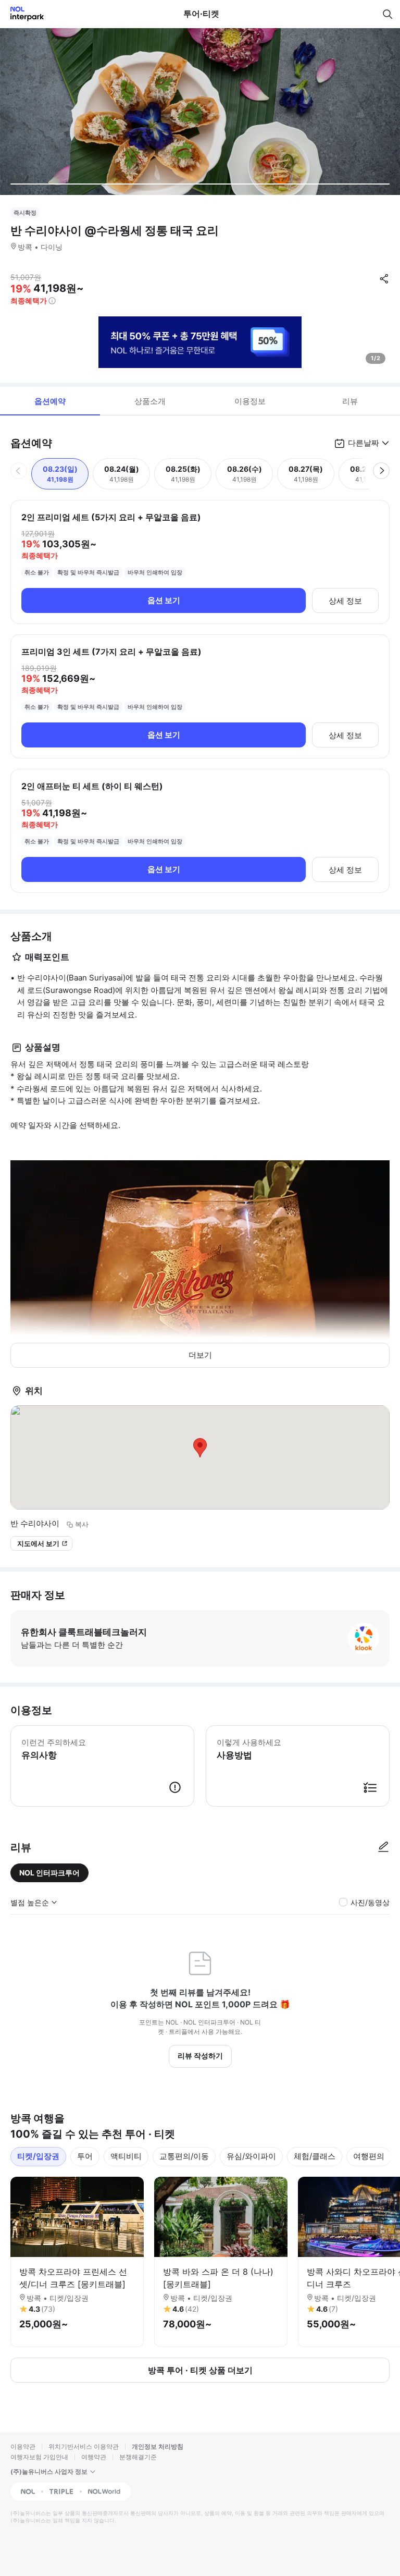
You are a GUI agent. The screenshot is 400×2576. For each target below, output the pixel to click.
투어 (85, 2156)
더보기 (200, 1355)
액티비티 (126, 2156)
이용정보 (250, 401)
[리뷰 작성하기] (383, 1847)
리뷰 (350, 401)
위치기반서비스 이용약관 (84, 2446)
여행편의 (369, 2156)
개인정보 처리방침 (158, 2446)
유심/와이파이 (251, 2156)
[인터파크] (23, 14)
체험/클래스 (315, 2156)
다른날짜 (364, 443)
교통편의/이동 (184, 2156)
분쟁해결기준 (138, 2457)
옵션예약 (50, 401)
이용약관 (23, 2446)
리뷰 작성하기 (200, 2056)
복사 (82, 1524)
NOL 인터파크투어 (49, 1873)
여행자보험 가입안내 (39, 2457)
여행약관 (94, 2457)
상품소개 (150, 401)
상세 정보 (345, 601)
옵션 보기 (164, 600)
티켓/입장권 (38, 2156)
